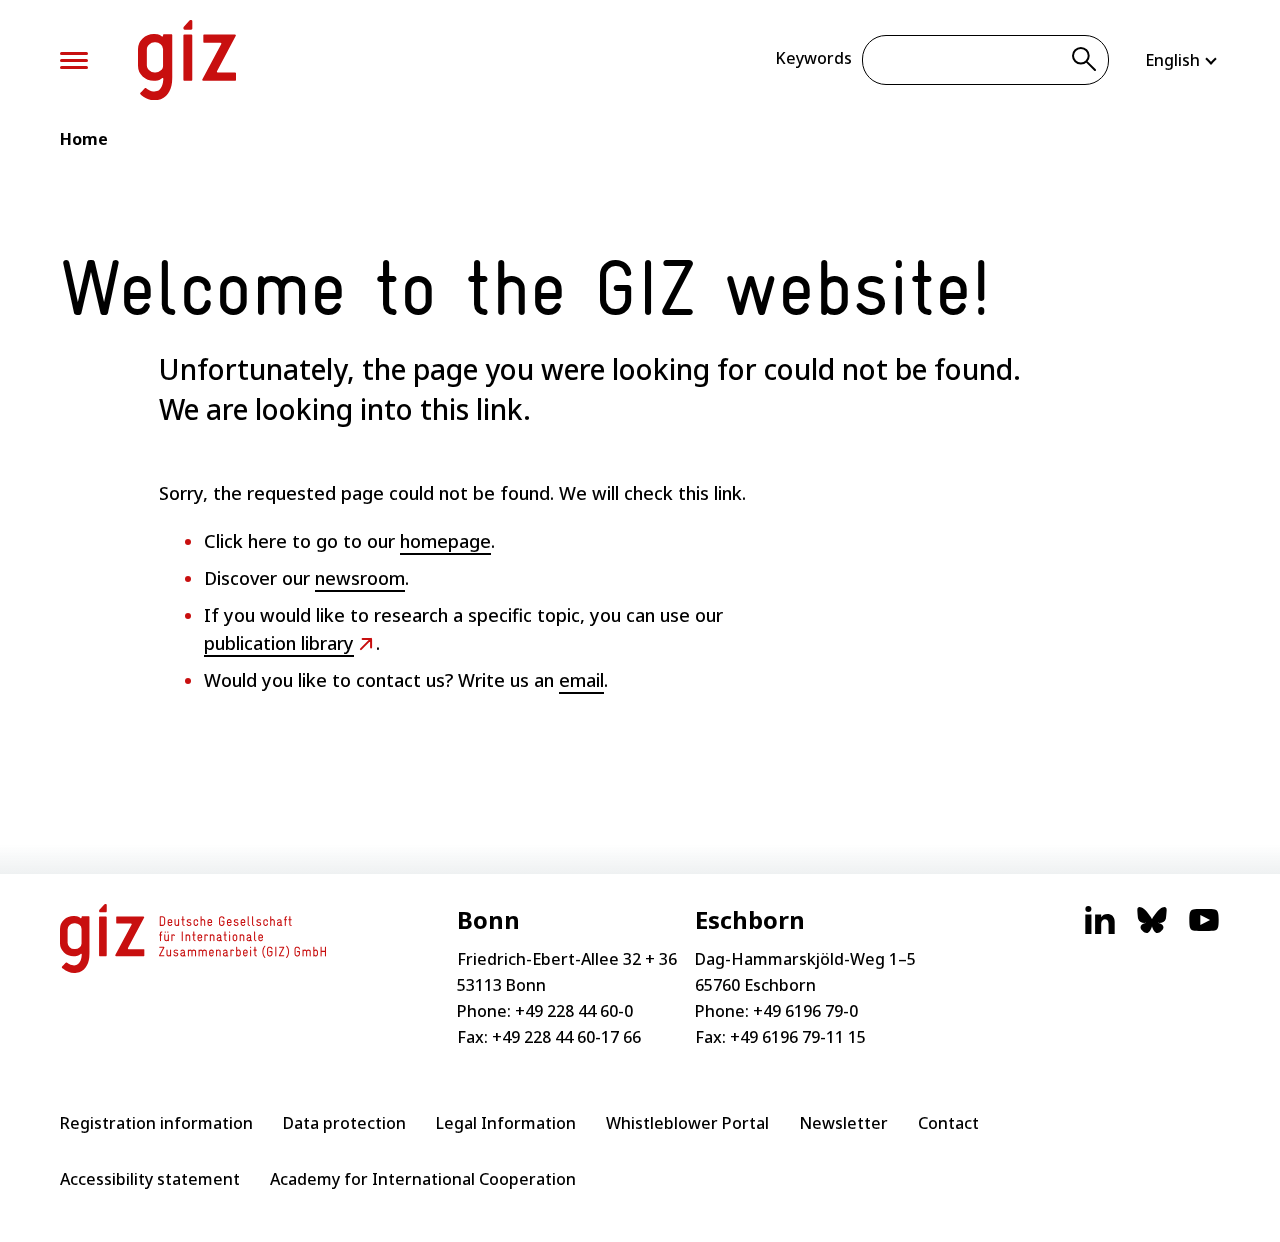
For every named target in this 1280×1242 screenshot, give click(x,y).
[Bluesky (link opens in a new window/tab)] (1152, 930)
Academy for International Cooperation (423, 1179)
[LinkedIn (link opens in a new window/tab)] (1100, 930)
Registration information (156, 1123)
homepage (445, 541)
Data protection (344, 1123)
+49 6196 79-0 (805, 1011)
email (581, 680)
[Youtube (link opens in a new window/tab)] (1204, 930)
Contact (948, 1123)
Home (84, 139)
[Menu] (74, 60)
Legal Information (506, 1123)
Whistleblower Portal (687, 1123)
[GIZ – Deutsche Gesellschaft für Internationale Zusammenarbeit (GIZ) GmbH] (187, 60)
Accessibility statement (150, 1179)
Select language (1182, 60)
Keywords (813, 58)
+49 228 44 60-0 (574, 1011)
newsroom (360, 578)
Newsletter (843, 1123)
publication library (279, 643)
